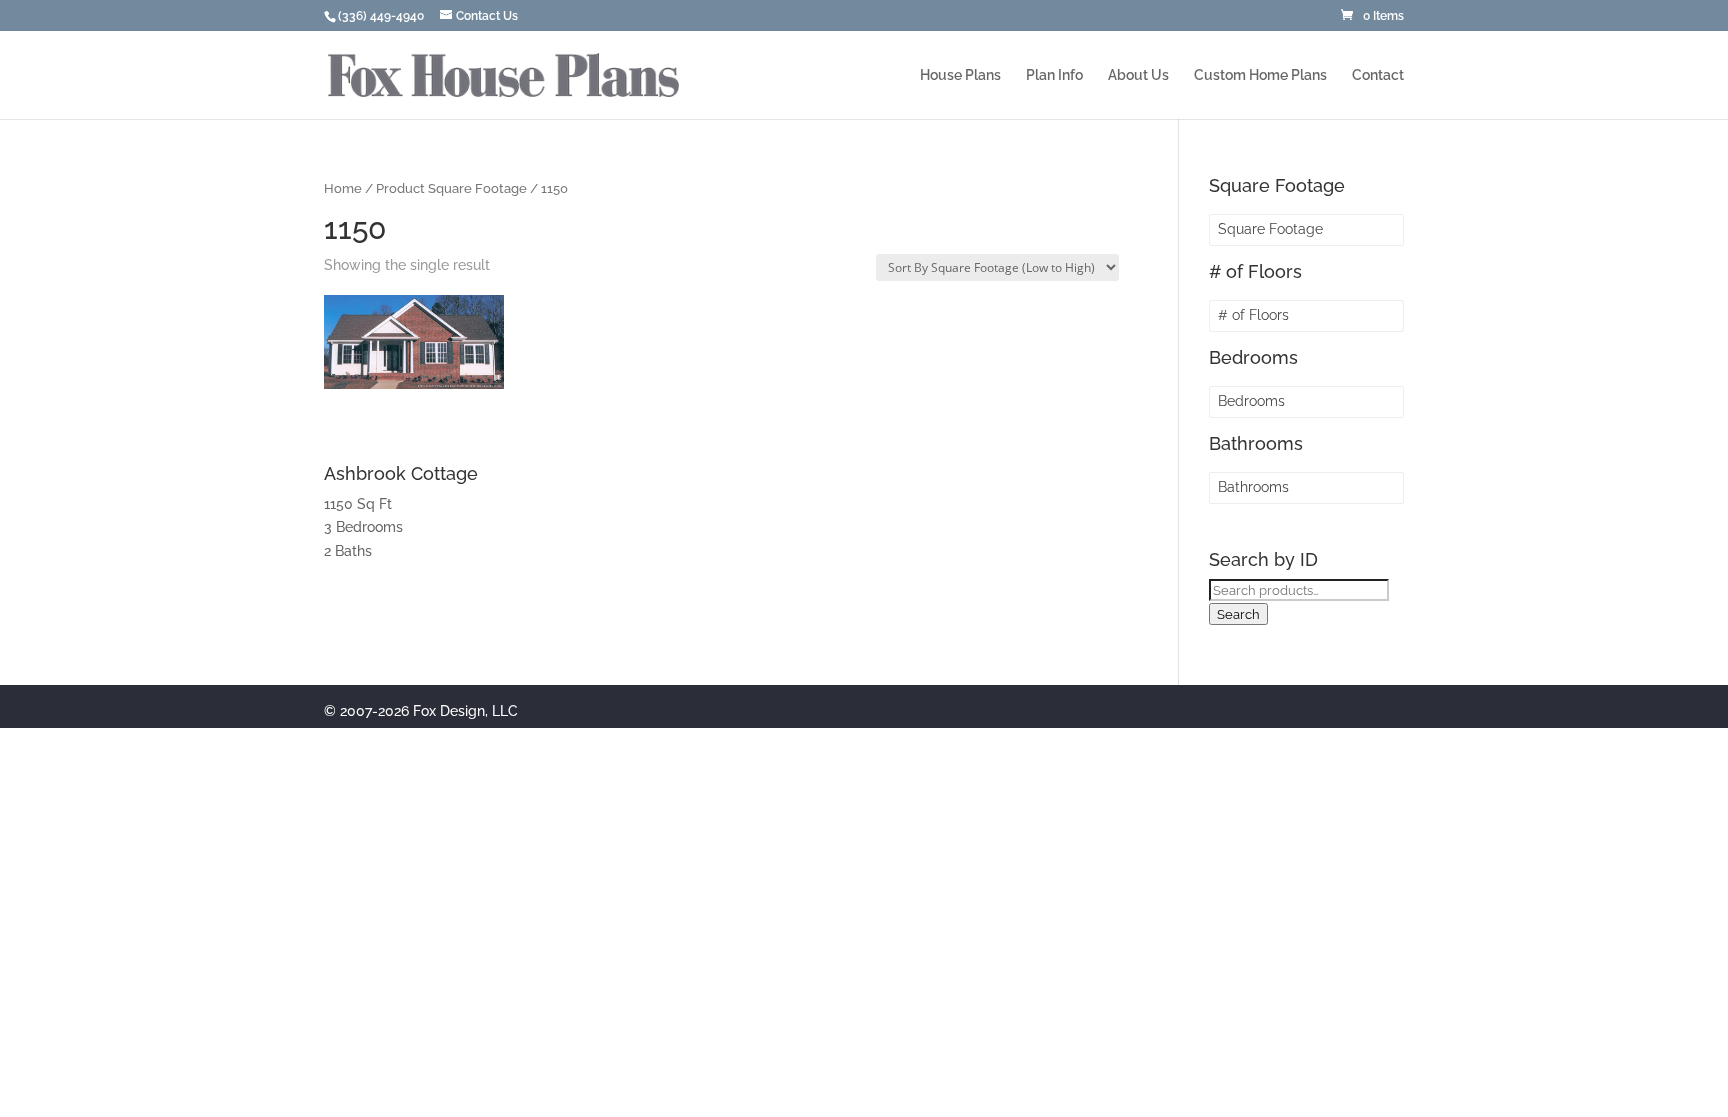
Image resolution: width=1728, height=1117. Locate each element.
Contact (1378, 75)
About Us (1138, 75)
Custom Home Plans (1260, 75)
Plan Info (1054, 75)
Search (1238, 614)
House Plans (960, 75)
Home (343, 188)
